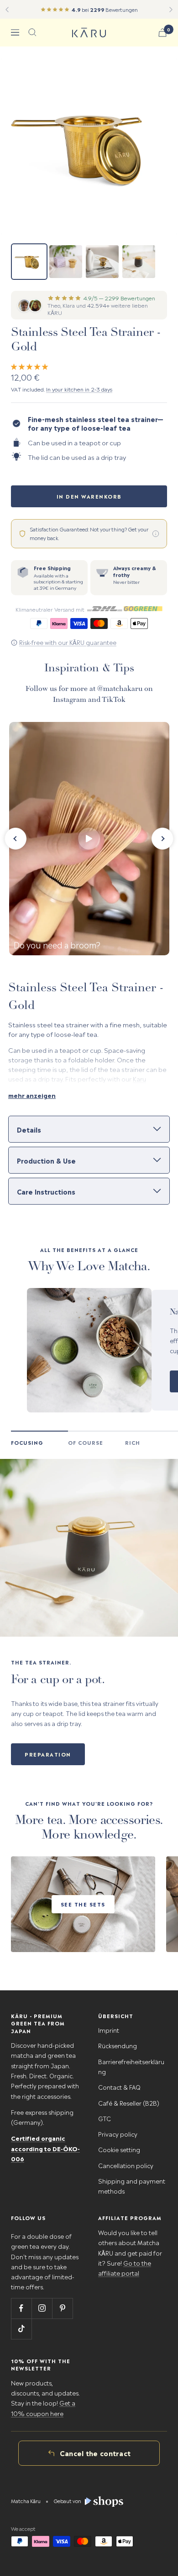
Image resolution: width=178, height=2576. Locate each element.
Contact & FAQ (119, 2087)
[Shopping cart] (162, 33)
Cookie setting (119, 2149)
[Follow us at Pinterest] (62, 2308)
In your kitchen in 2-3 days (79, 389)
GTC (105, 2118)
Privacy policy (118, 2134)
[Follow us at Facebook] (21, 2308)
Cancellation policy (126, 2165)
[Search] (32, 32)
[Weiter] (171, 10)
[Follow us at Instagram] (42, 2308)
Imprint (109, 2030)
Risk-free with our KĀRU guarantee (68, 642)
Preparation (48, 1754)
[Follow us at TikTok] (21, 2329)
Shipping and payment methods (132, 2186)
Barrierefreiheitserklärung (131, 2066)
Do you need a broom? (57, 944)
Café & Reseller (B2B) (129, 2103)
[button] (30, 366)
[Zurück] (7, 10)
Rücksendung (118, 2045)
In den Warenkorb (89, 496)
